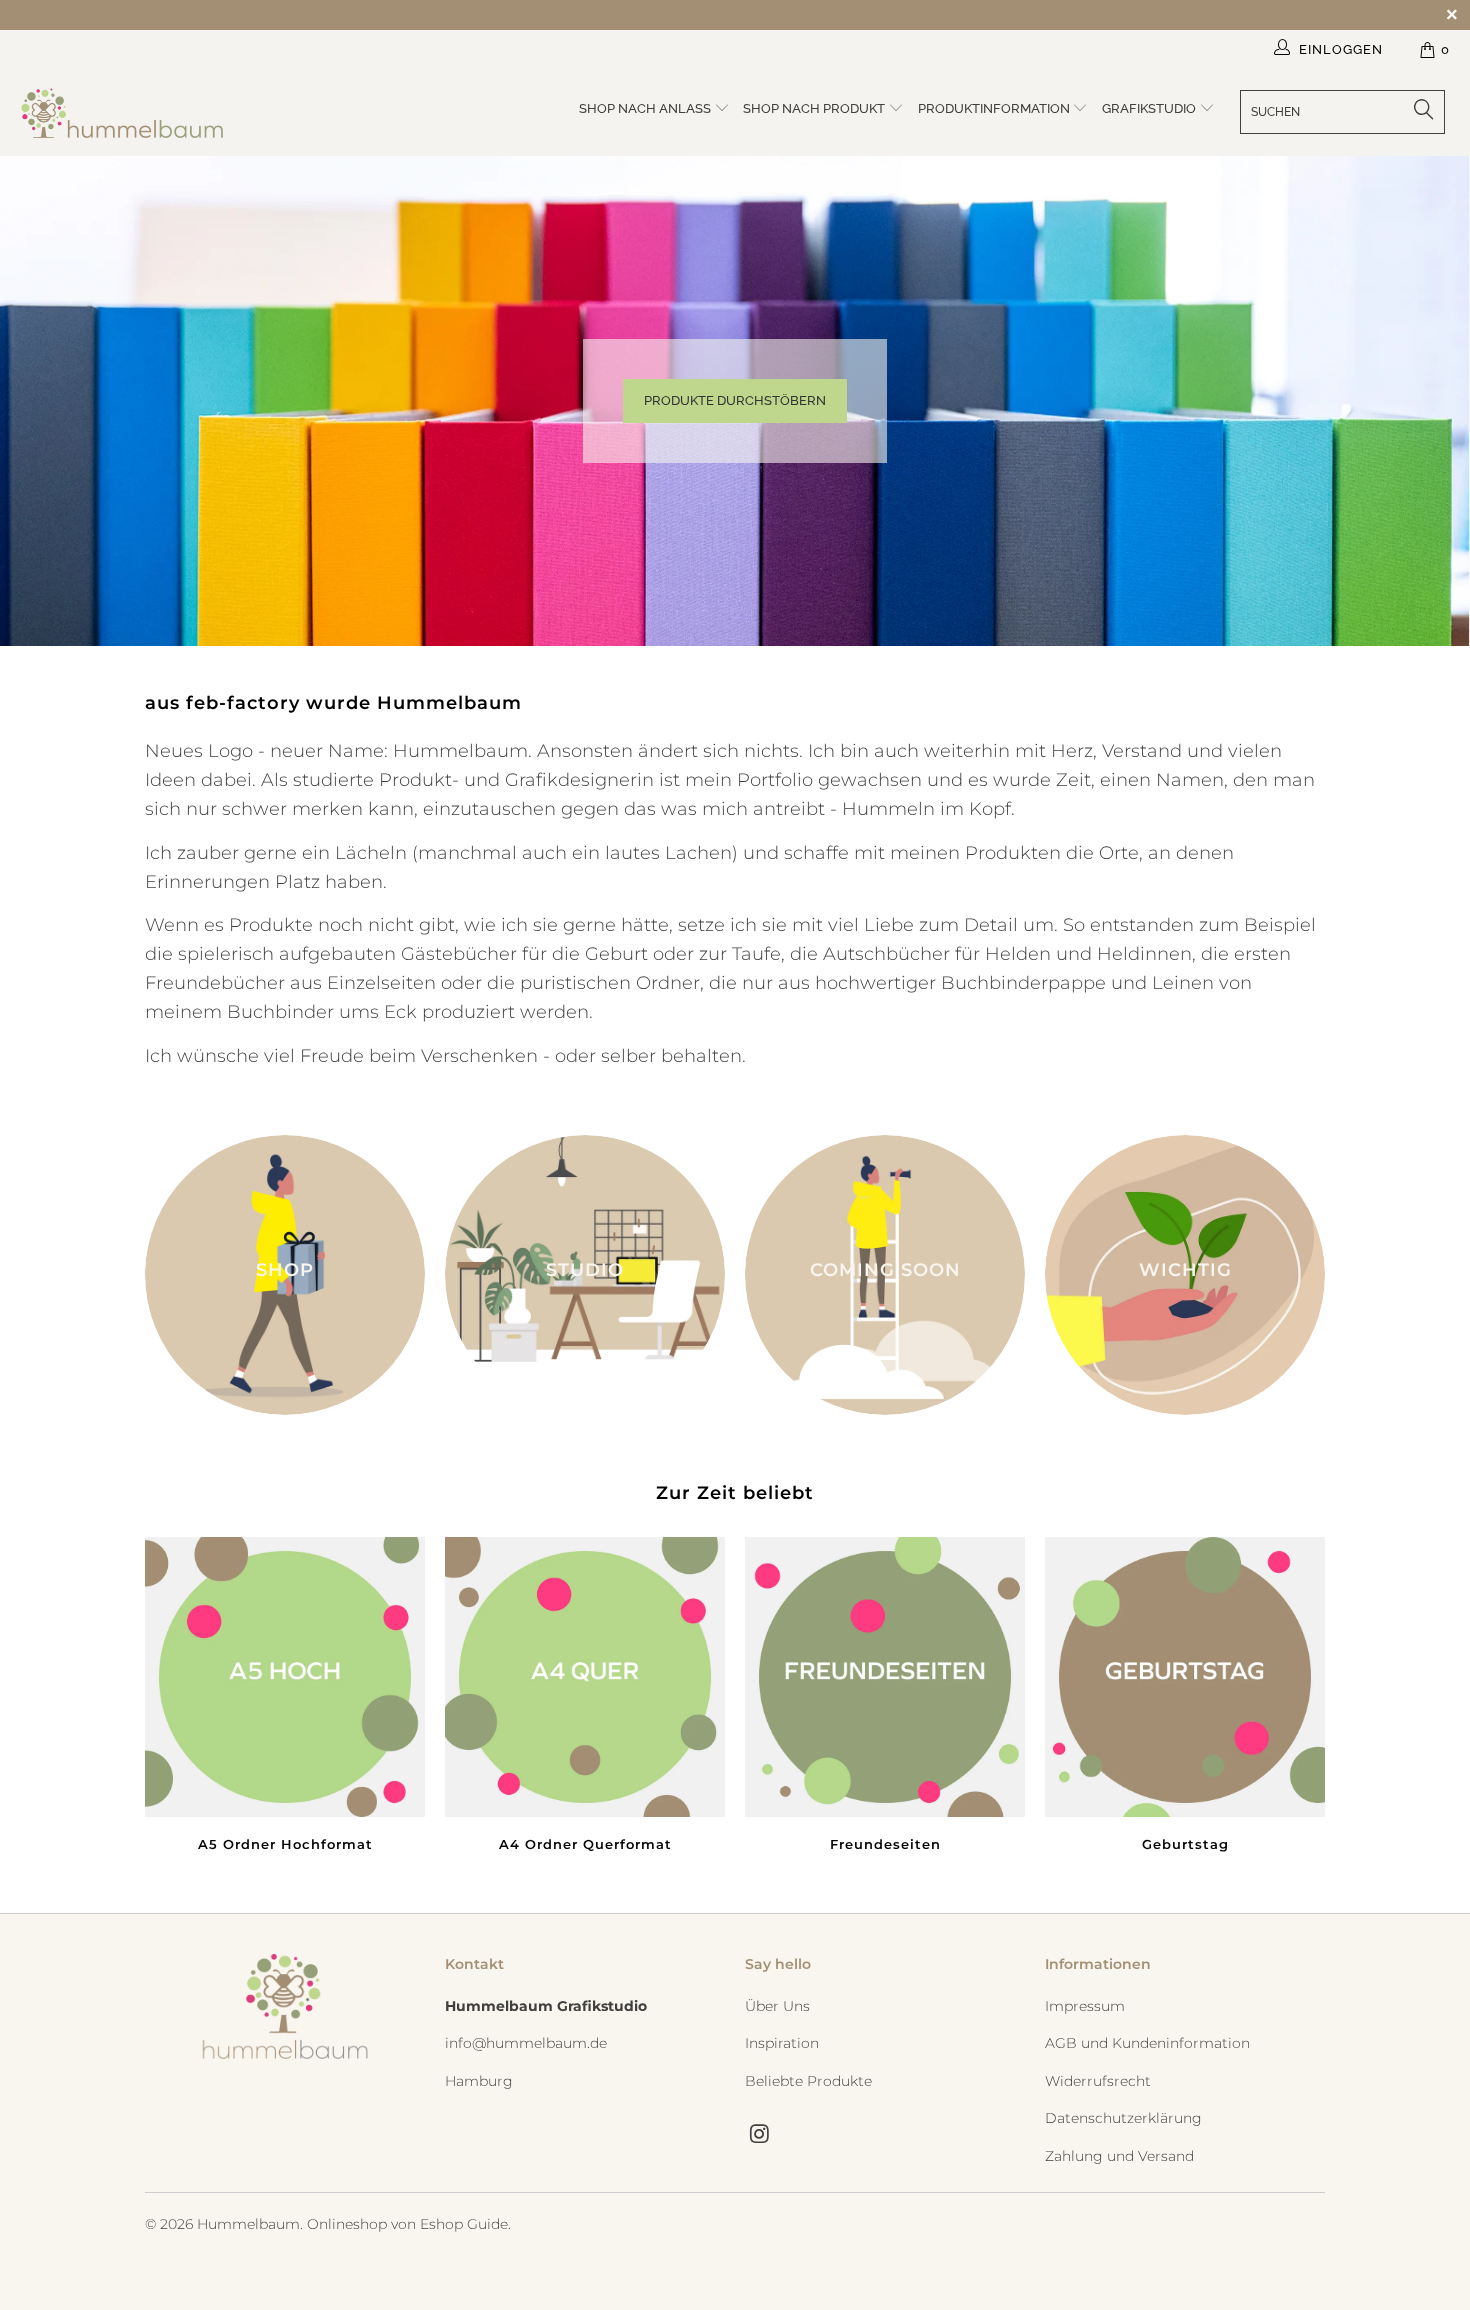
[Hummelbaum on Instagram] (760, 2135)
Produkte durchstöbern (735, 400)
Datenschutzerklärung (1123, 2118)
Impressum (1085, 2006)
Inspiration (782, 2043)
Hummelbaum (248, 2224)
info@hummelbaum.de (526, 2043)
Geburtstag (1185, 1697)
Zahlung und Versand (1119, 2156)
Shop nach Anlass (646, 108)
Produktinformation (995, 108)
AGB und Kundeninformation (1147, 2043)
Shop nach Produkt (815, 108)
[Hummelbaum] (127, 113)
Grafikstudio (1150, 108)
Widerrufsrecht (1098, 2081)
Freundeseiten (885, 1697)
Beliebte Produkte (808, 2081)
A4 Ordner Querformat (585, 1697)
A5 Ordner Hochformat (285, 1697)
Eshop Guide (464, 2224)
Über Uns (777, 2006)
